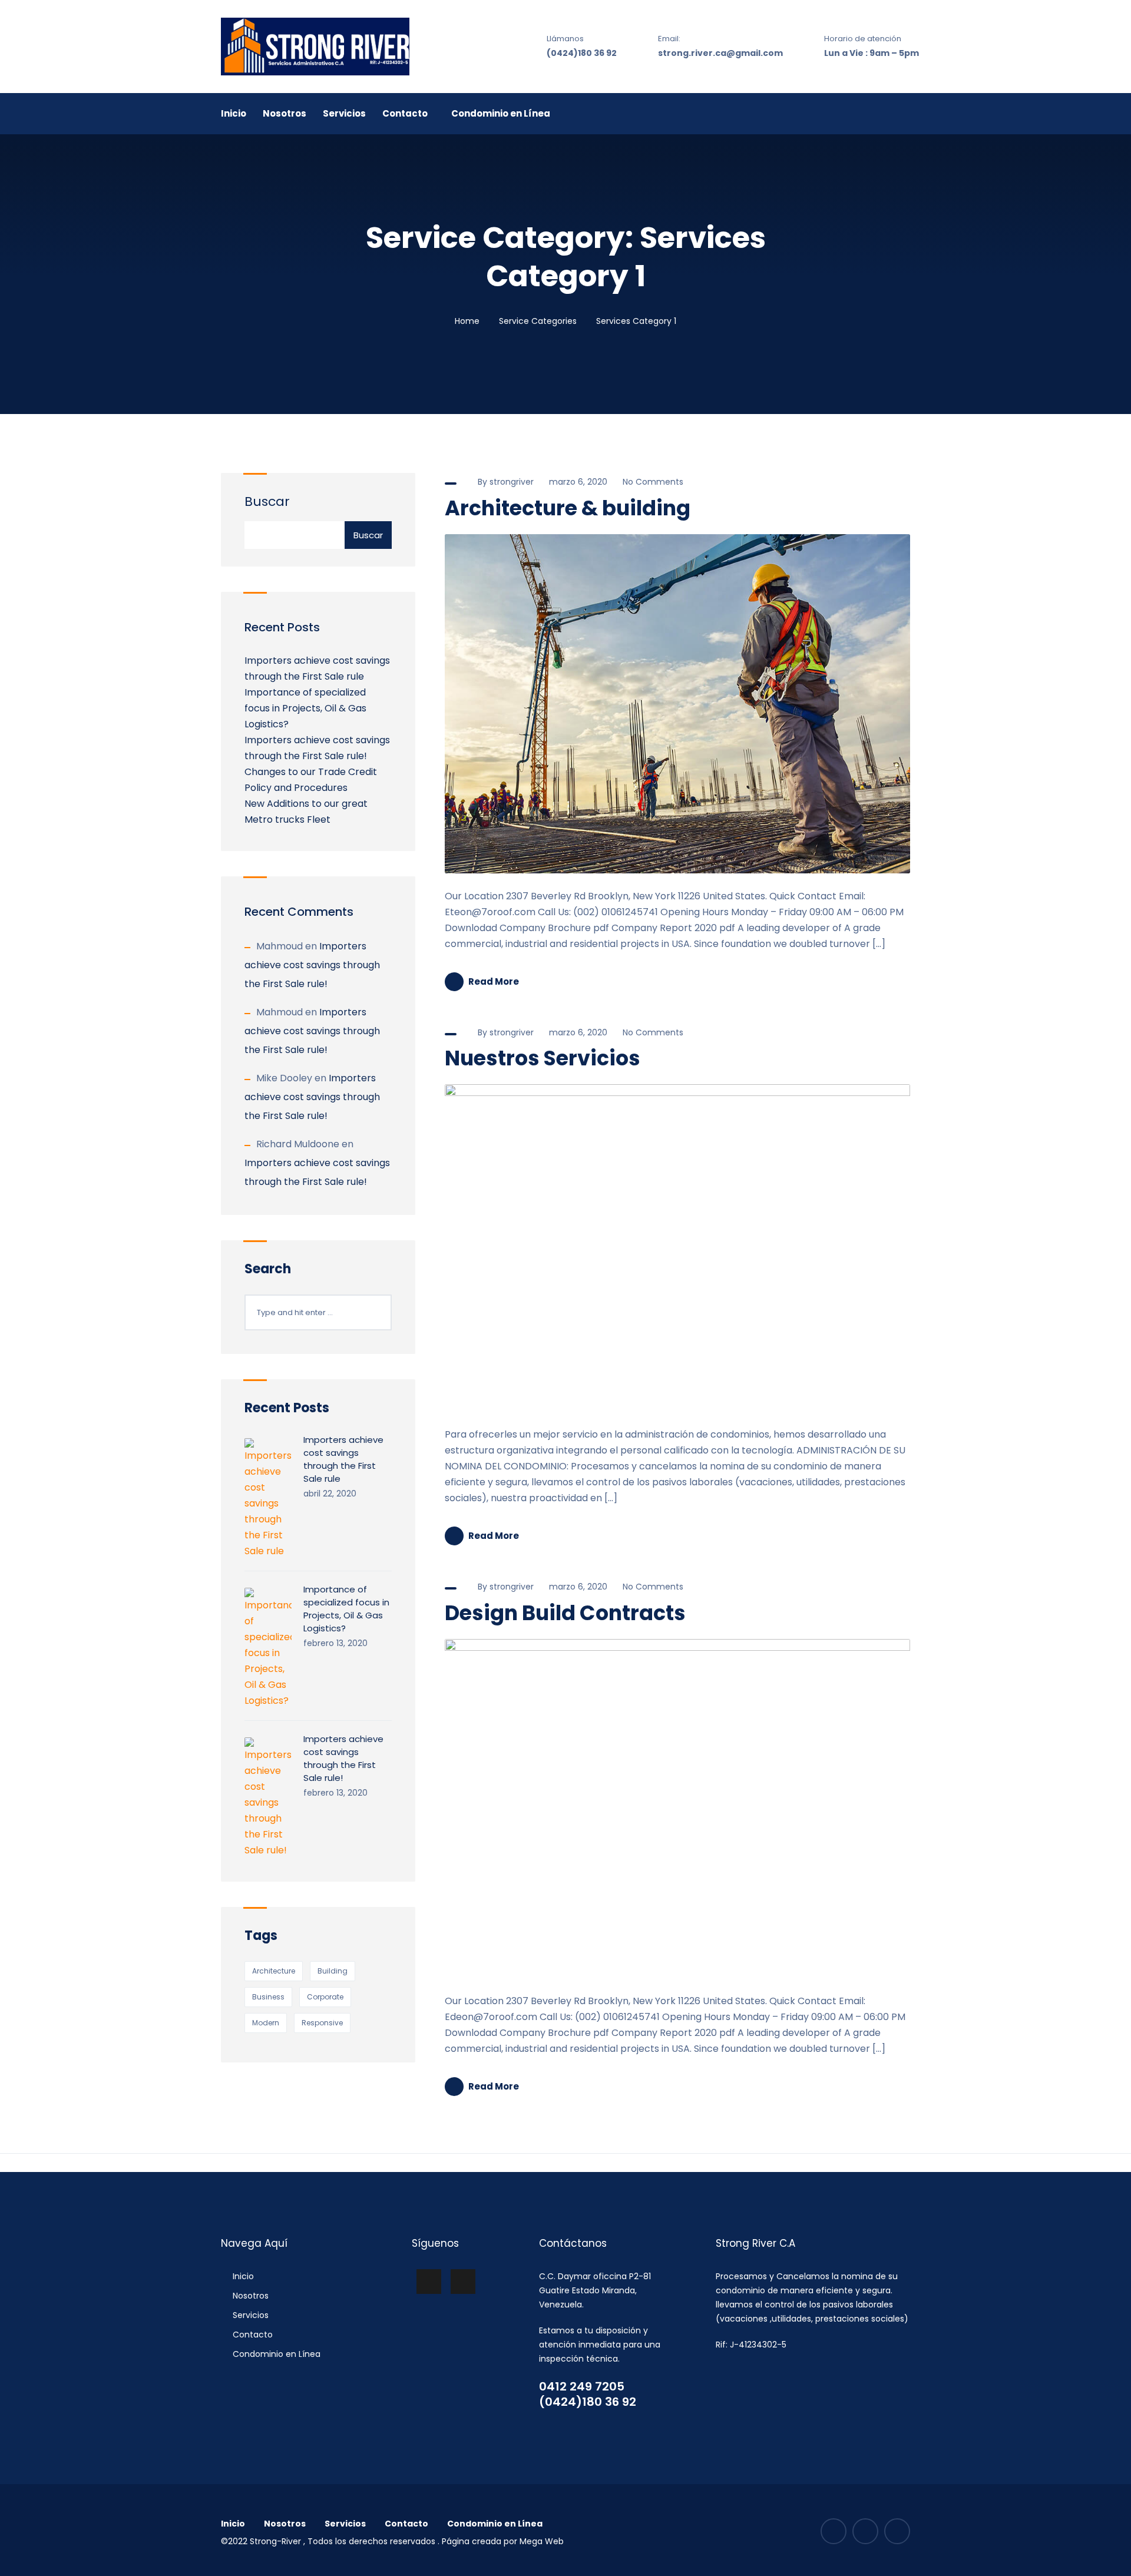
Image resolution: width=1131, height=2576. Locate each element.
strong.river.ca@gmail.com (720, 53)
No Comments (652, 482)
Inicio (234, 113)
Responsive (322, 2023)
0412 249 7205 (582, 2386)
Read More (494, 981)
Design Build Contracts (565, 1613)
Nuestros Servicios (543, 1058)
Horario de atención (863, 39)
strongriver (512, 482)
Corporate (325, 1997)
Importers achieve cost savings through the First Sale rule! (312, 965)
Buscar (267, 501)
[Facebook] (834, 2531)
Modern (266, 2023)
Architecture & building (568, 508)
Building (333, 1971)
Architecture (274, 1971)
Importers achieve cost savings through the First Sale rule (343, 1459)
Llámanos (565, 39)
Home (467, 321)
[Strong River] (315, 47)
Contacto (405, 113)
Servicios (344, 113)
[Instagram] (865, 2531)
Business (268, 1997)
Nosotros (285, 113)
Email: (669, 39)
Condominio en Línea (501, 113)
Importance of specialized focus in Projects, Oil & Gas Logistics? (305, 708)
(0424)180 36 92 (582, 53)
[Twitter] (897, 2531)
